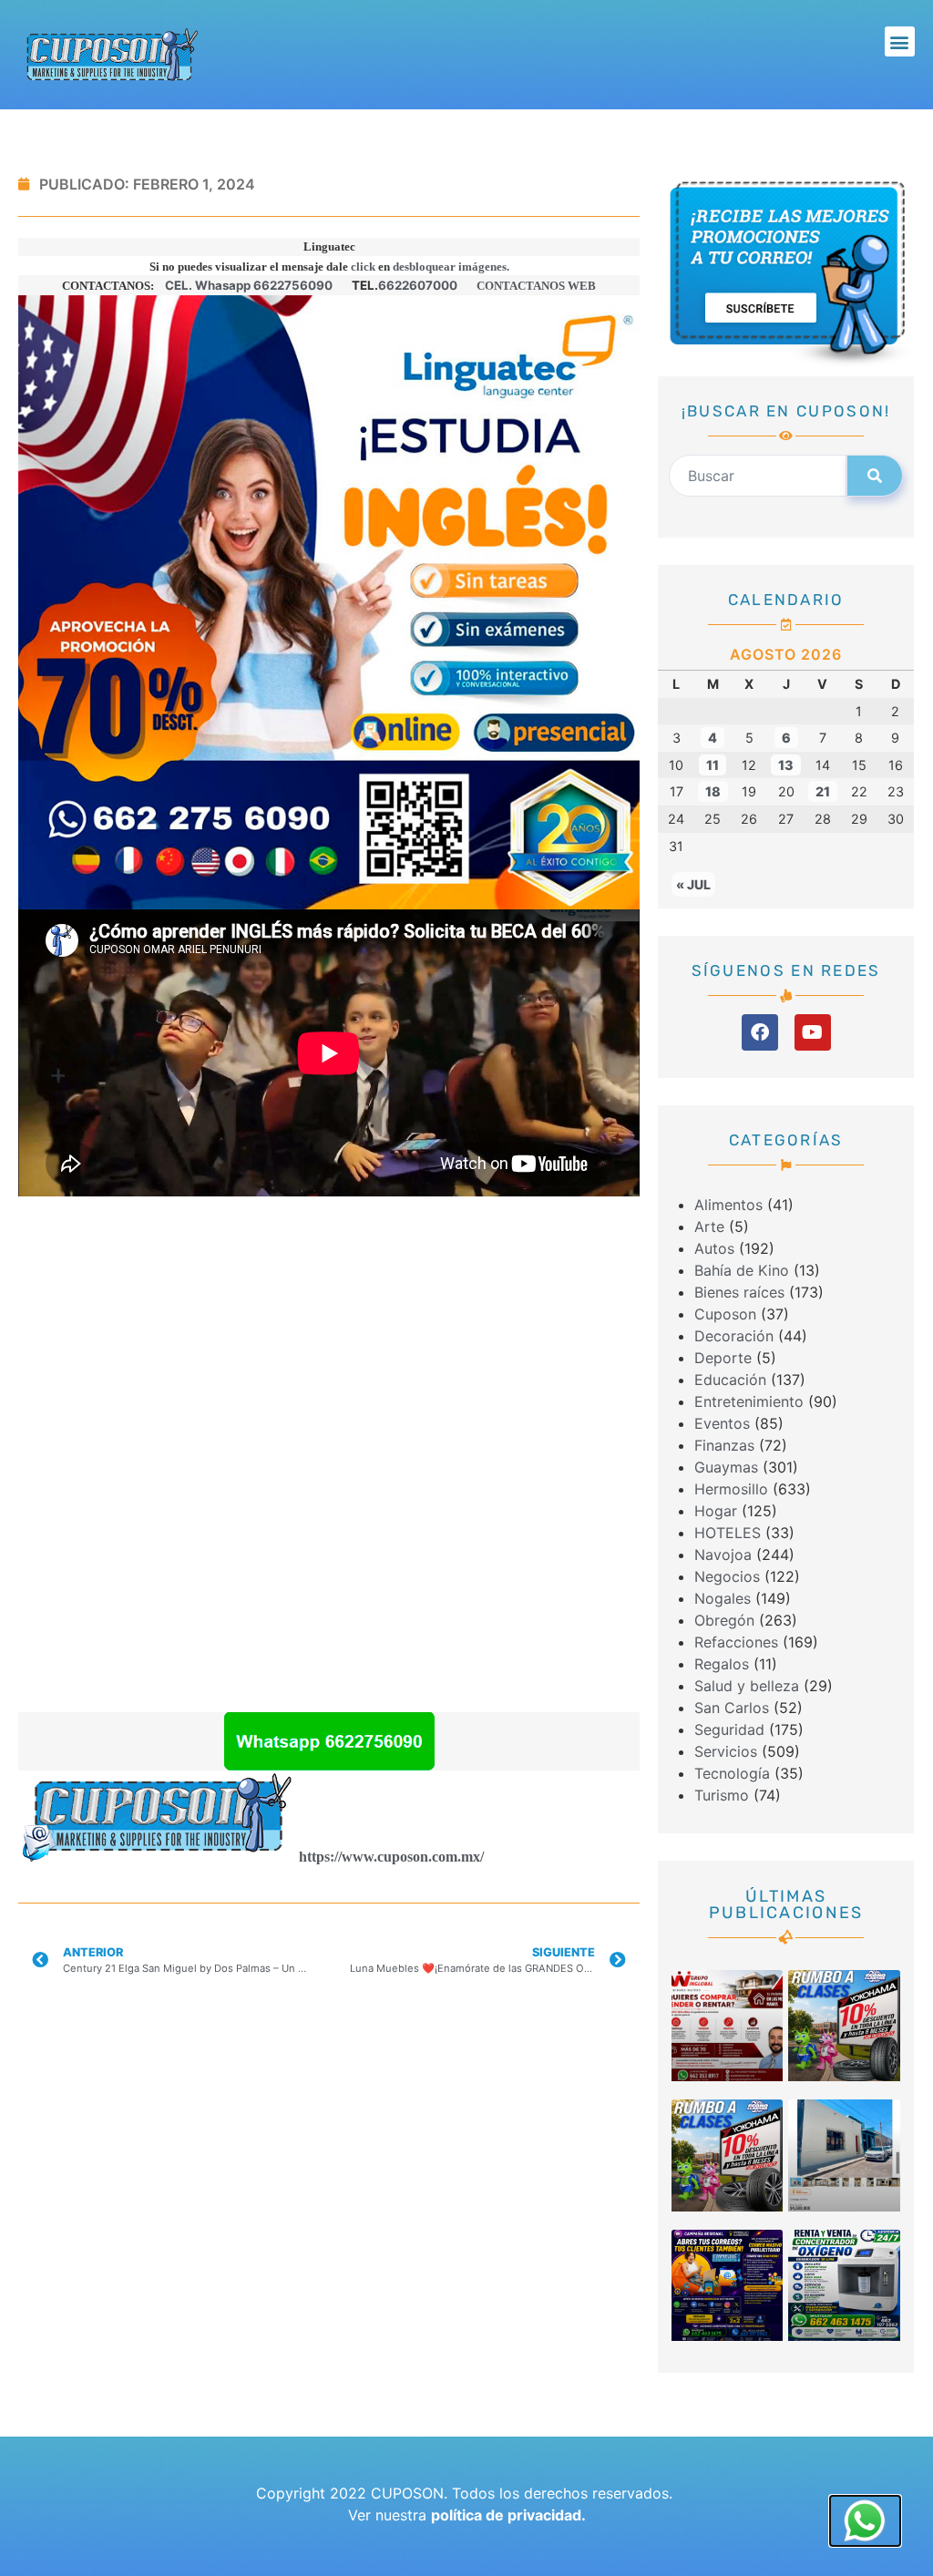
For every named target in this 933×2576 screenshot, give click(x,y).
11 (713, 765)
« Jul (693, 884)
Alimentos (728, 1205)
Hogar (716, 1511)
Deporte (723, 1358)
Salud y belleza (747, 1686)
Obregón (724, 1620)
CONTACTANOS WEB (536, 286)
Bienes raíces (739, 1292)
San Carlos (732, 1708)
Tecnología (732, 1773)
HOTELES (728, 1533)
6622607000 (418, 285)
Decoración (734, 1336)
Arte (709, 1226)
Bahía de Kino (742, 1270)
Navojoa (723, 1555)
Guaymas (726, 1467)
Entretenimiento (749, 1401)
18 (713, 791)
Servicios (726, 1751)
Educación (730, 1380)
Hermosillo (731, 1489)
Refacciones (736, 1642)
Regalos (722, 1664)
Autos (714, 1248)
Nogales (723, 1598)
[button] (900, 41)
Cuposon (725, 1314)
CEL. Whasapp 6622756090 (249, 285)
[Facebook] (760, 1032)
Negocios (727, 1576)
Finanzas (724, 1445)
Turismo (722, 1795)
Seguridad (729, 1729)
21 (823, 791)
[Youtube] (813, 1032)
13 (786, 765)
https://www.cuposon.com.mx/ (391, 1857)
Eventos (722, 1423)
